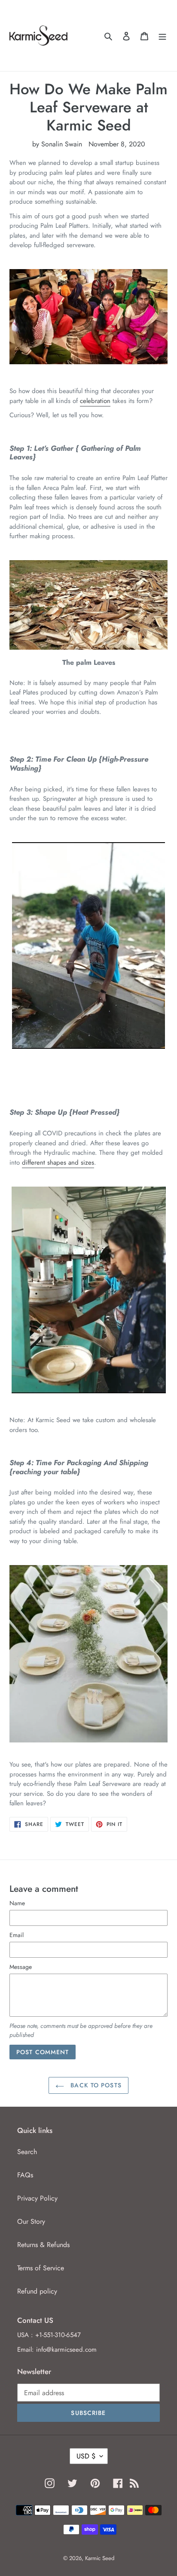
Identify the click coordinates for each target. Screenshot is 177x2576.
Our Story (31, 2221)
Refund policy (37, 2291)
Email (17, 1935)
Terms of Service (41, 2268)
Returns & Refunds (43, 2245)
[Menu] (162, 36)
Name (17, 1903)
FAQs (25, 2175)
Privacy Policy (37, 2198)
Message (21, 1967)
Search (27, 2152)
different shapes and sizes (58, 1162)
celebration (95, 401)
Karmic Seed (100, 2558)
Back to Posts (95, 2085)
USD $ (86, 2456)
